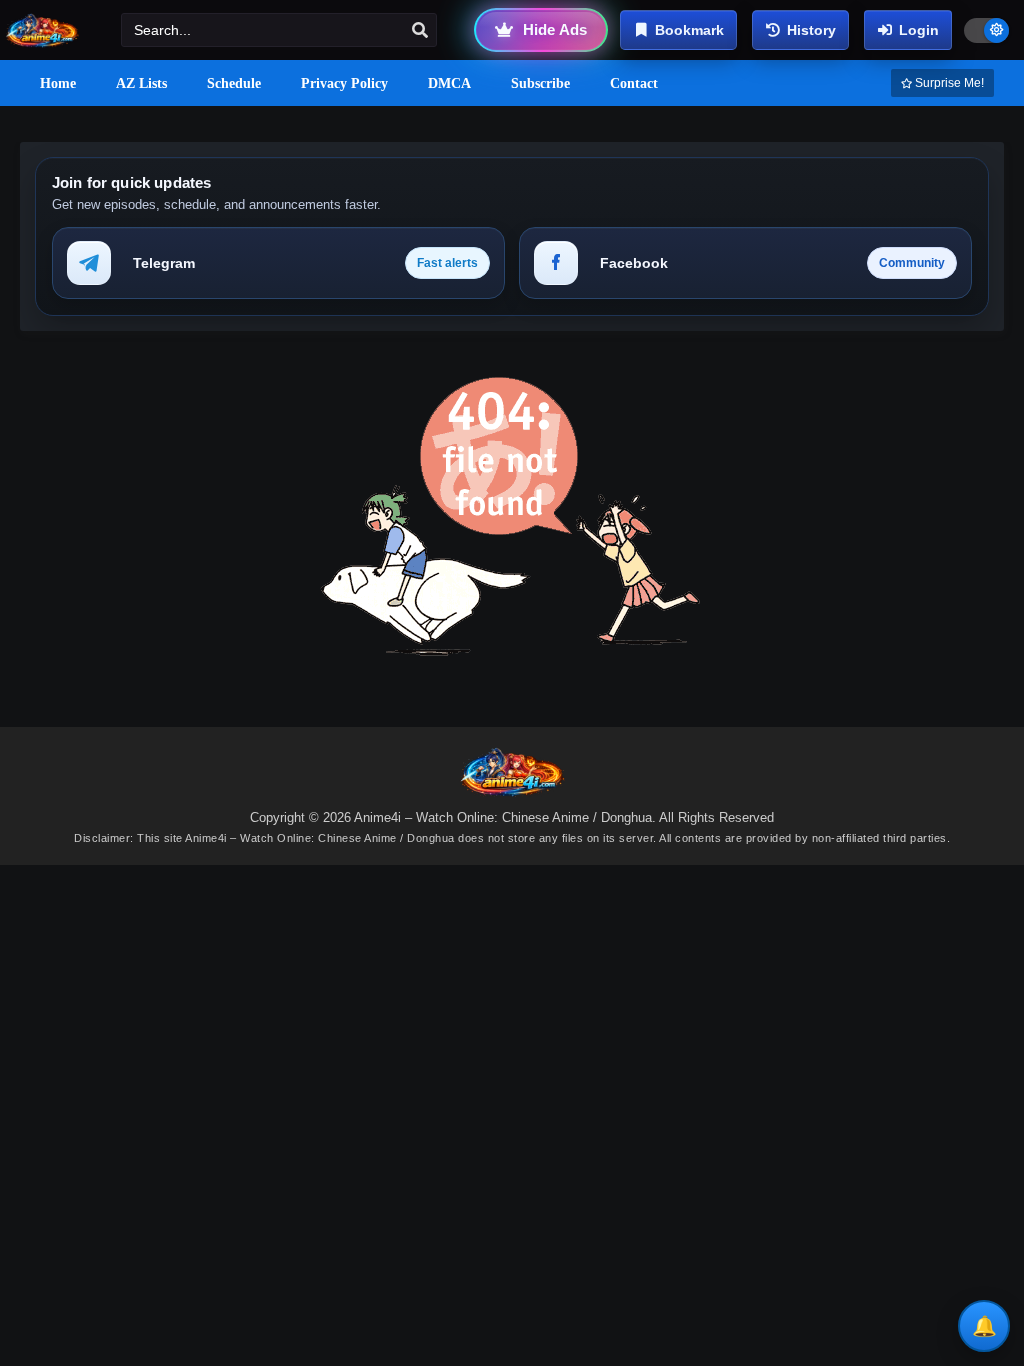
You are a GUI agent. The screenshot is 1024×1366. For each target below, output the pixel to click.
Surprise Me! (948, 83)
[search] (420, 31)
